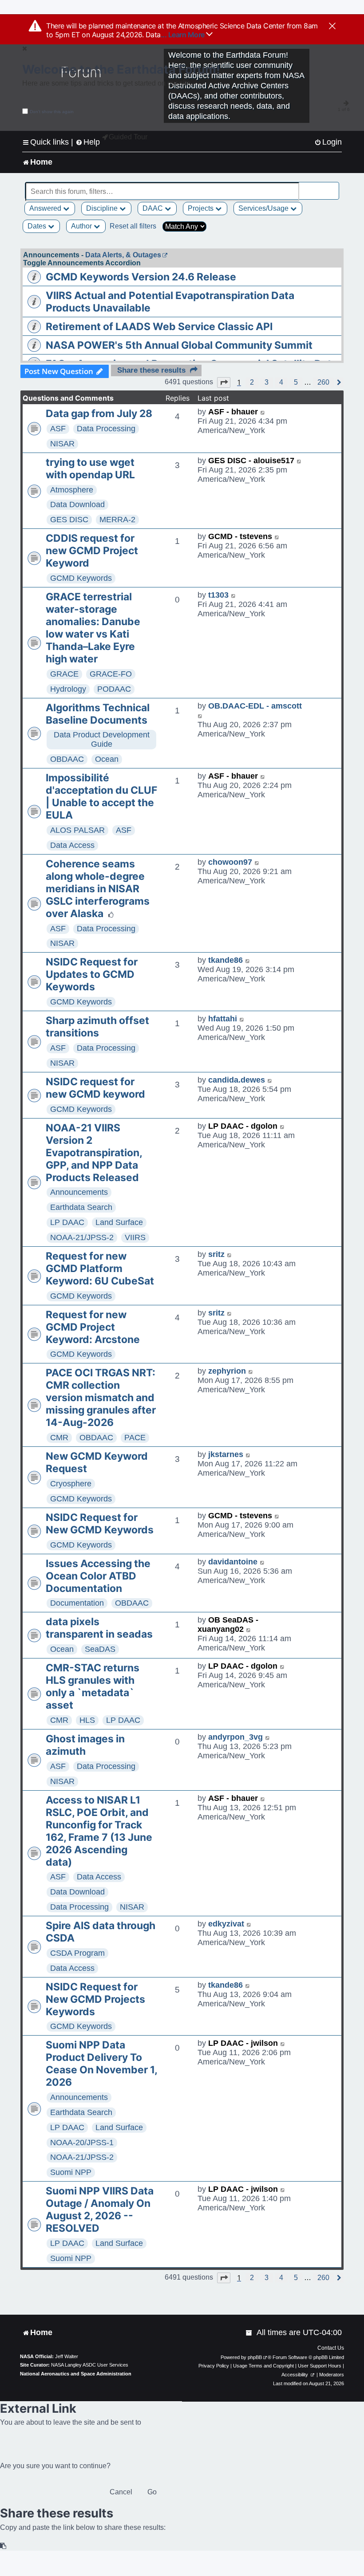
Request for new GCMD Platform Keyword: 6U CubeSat (100, 1268)
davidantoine (233, 1562)
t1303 (218, 595)
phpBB (255, 2357)
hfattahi (223, 1019)
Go (152, 2492)
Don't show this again (52, 112)
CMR (59, 1438)
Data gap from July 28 (99, 414)
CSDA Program (77, 1953)
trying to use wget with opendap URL (90, 469)
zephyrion (227, 1371)
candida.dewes (237, 1080)
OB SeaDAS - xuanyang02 (228, 1625)
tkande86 (226, 960)
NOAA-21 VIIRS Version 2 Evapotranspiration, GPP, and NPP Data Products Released (94, 1153)
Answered (46, 208)
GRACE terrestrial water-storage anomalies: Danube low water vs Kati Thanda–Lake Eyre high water (93, 628)
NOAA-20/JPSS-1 (82, 2143)
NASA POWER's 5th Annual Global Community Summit (179, 345)
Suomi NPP (71, 2172)
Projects (202, 208)
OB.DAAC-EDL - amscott (255, 706)
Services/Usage (264, 208)
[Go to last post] (263, 412)
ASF (58, 429)
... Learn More (184, 35)
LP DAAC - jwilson (243, 2043)
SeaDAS (100, 1649)
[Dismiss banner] (332, 27)
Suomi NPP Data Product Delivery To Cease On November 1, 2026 (101, 2064)
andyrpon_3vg (235, 1737)
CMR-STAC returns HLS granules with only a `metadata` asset (93, 1686)
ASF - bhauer (233, 412)
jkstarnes (226, 1454)
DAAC (154, 208)
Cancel (121, 2492)
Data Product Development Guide (102, 739)
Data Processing (106, 429)
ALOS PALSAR (77, 830)
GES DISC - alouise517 (251, 461)
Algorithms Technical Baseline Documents (98, 714)
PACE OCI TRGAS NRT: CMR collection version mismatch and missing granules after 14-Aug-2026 (101, 1398)
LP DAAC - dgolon (243, 1126)
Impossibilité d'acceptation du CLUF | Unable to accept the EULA (101, 796)
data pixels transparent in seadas (99, 1628)
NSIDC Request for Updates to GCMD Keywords (92, 974)
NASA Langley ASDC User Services (90, 2365)
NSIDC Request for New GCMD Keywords (100, 1524)
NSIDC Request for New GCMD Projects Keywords (95, 1999)
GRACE (64, 674)
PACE (135, 1438)
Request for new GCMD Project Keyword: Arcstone (93, 1327)
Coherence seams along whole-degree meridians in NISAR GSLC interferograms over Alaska (98, 889)
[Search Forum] (333, 187)
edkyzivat (226, 1924)
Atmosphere (72, 490)
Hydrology (68, 689)
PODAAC (114, 689)
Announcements (79, 1192)
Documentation (77, 1603)
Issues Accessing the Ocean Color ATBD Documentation (98, 1576)
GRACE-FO (111, 674)
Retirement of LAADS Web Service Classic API (159, 327)
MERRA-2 (117, 520)
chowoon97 (230, 862)
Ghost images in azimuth (85, 1745)
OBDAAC (67, 759)
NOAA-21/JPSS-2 (82, 1237)
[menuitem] (328, 142)
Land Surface (119, 1222)
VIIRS (135, 1237)
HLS (87, 1720)
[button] (224, 382)
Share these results (151, 370)
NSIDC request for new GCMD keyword (95, 1088)
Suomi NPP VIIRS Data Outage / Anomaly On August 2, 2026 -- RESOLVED (100, 2210)
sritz (216, 1254)
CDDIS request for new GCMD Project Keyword (92, 551)
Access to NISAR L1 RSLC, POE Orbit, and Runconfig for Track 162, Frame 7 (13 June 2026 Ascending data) (99, 1831)
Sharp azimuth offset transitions (97, 1027)
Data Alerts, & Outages (123, 255)
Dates (38, 226)
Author (82, 226)
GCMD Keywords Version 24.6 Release (141, 277)
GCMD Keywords (81, 578)
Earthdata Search (81, 1207)
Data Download (77, 504)
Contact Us (331, 2348)
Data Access (72, 845)
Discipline (103, 208)
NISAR (62, 444)
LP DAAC (67, 1222)
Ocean (107, 759)
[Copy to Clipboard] (4, 2546)
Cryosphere (71, 1484)
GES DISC (69, 520)
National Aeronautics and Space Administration (76, 2374)
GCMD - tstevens (240, 536)
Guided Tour (128, 137)
